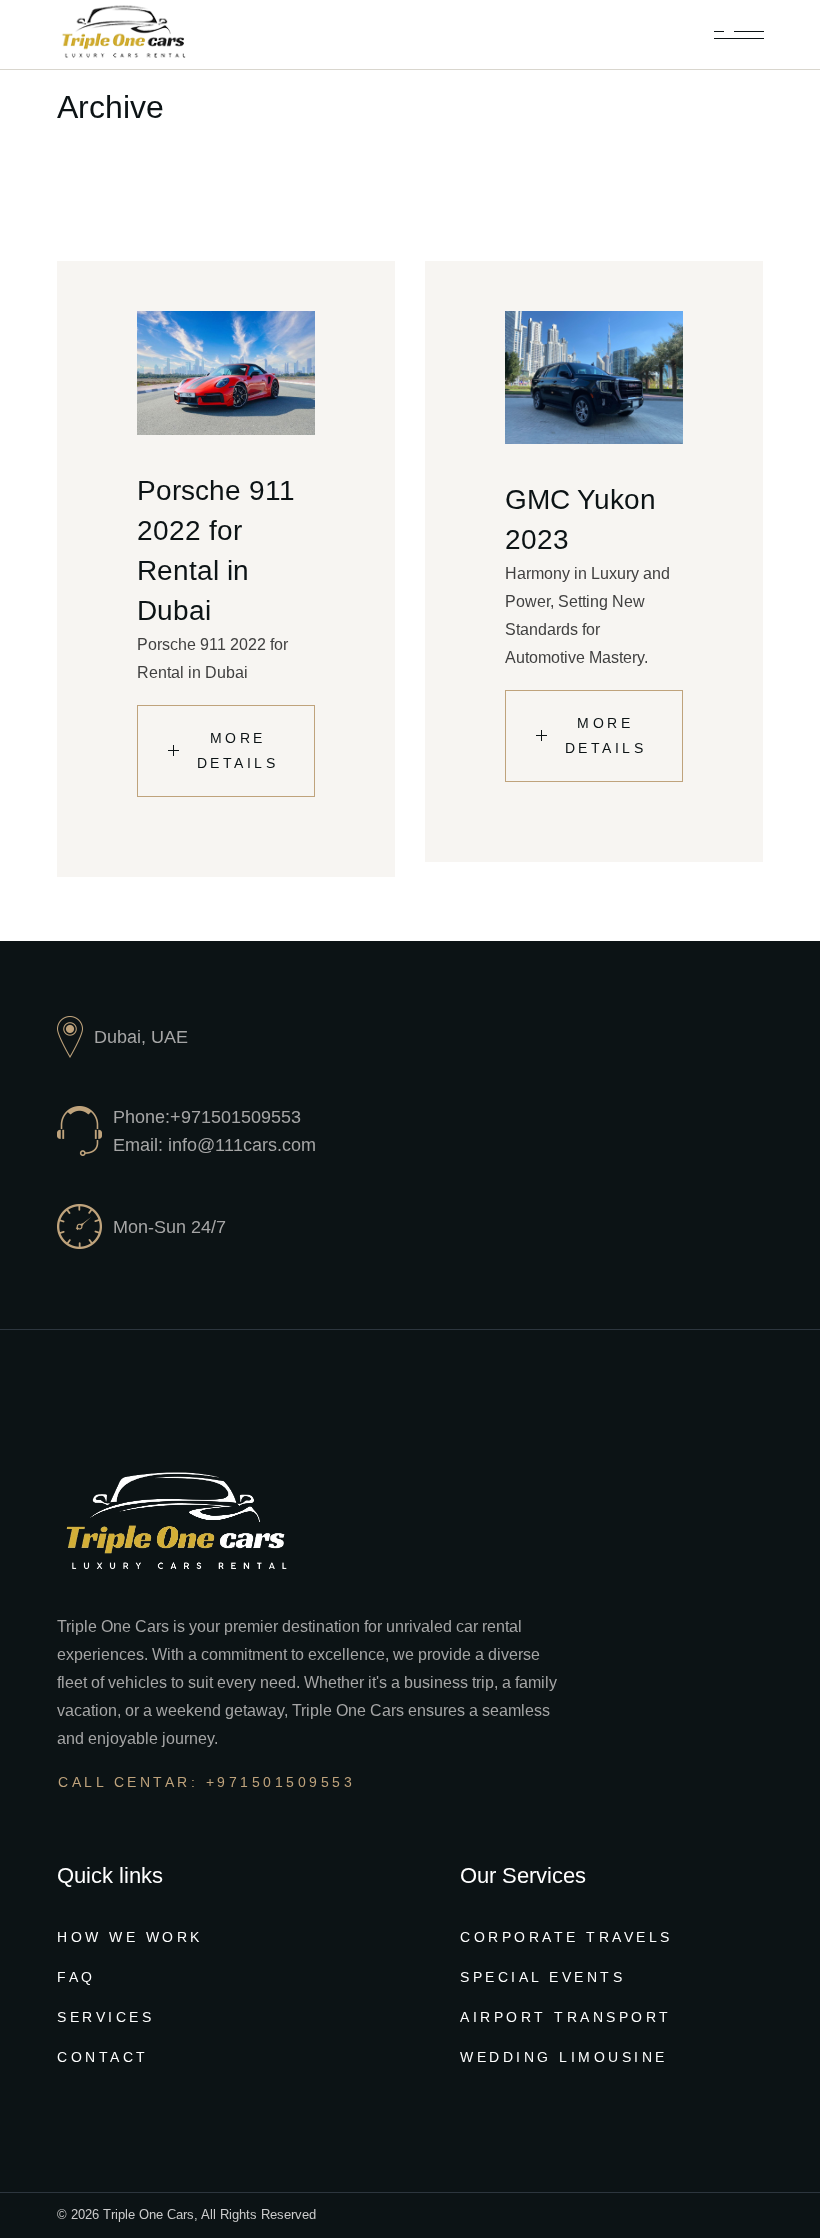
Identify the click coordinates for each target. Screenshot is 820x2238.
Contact (103, 2057)
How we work (130, 1937)
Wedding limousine (564, 2057)
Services (105, 2017)
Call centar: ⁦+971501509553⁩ (206, 1782)
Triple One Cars (148, 2214)
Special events (542, 1977)
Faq (76, 1977)
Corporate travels (566, 1937)
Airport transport (566, 2017)
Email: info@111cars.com (214, 1145)
